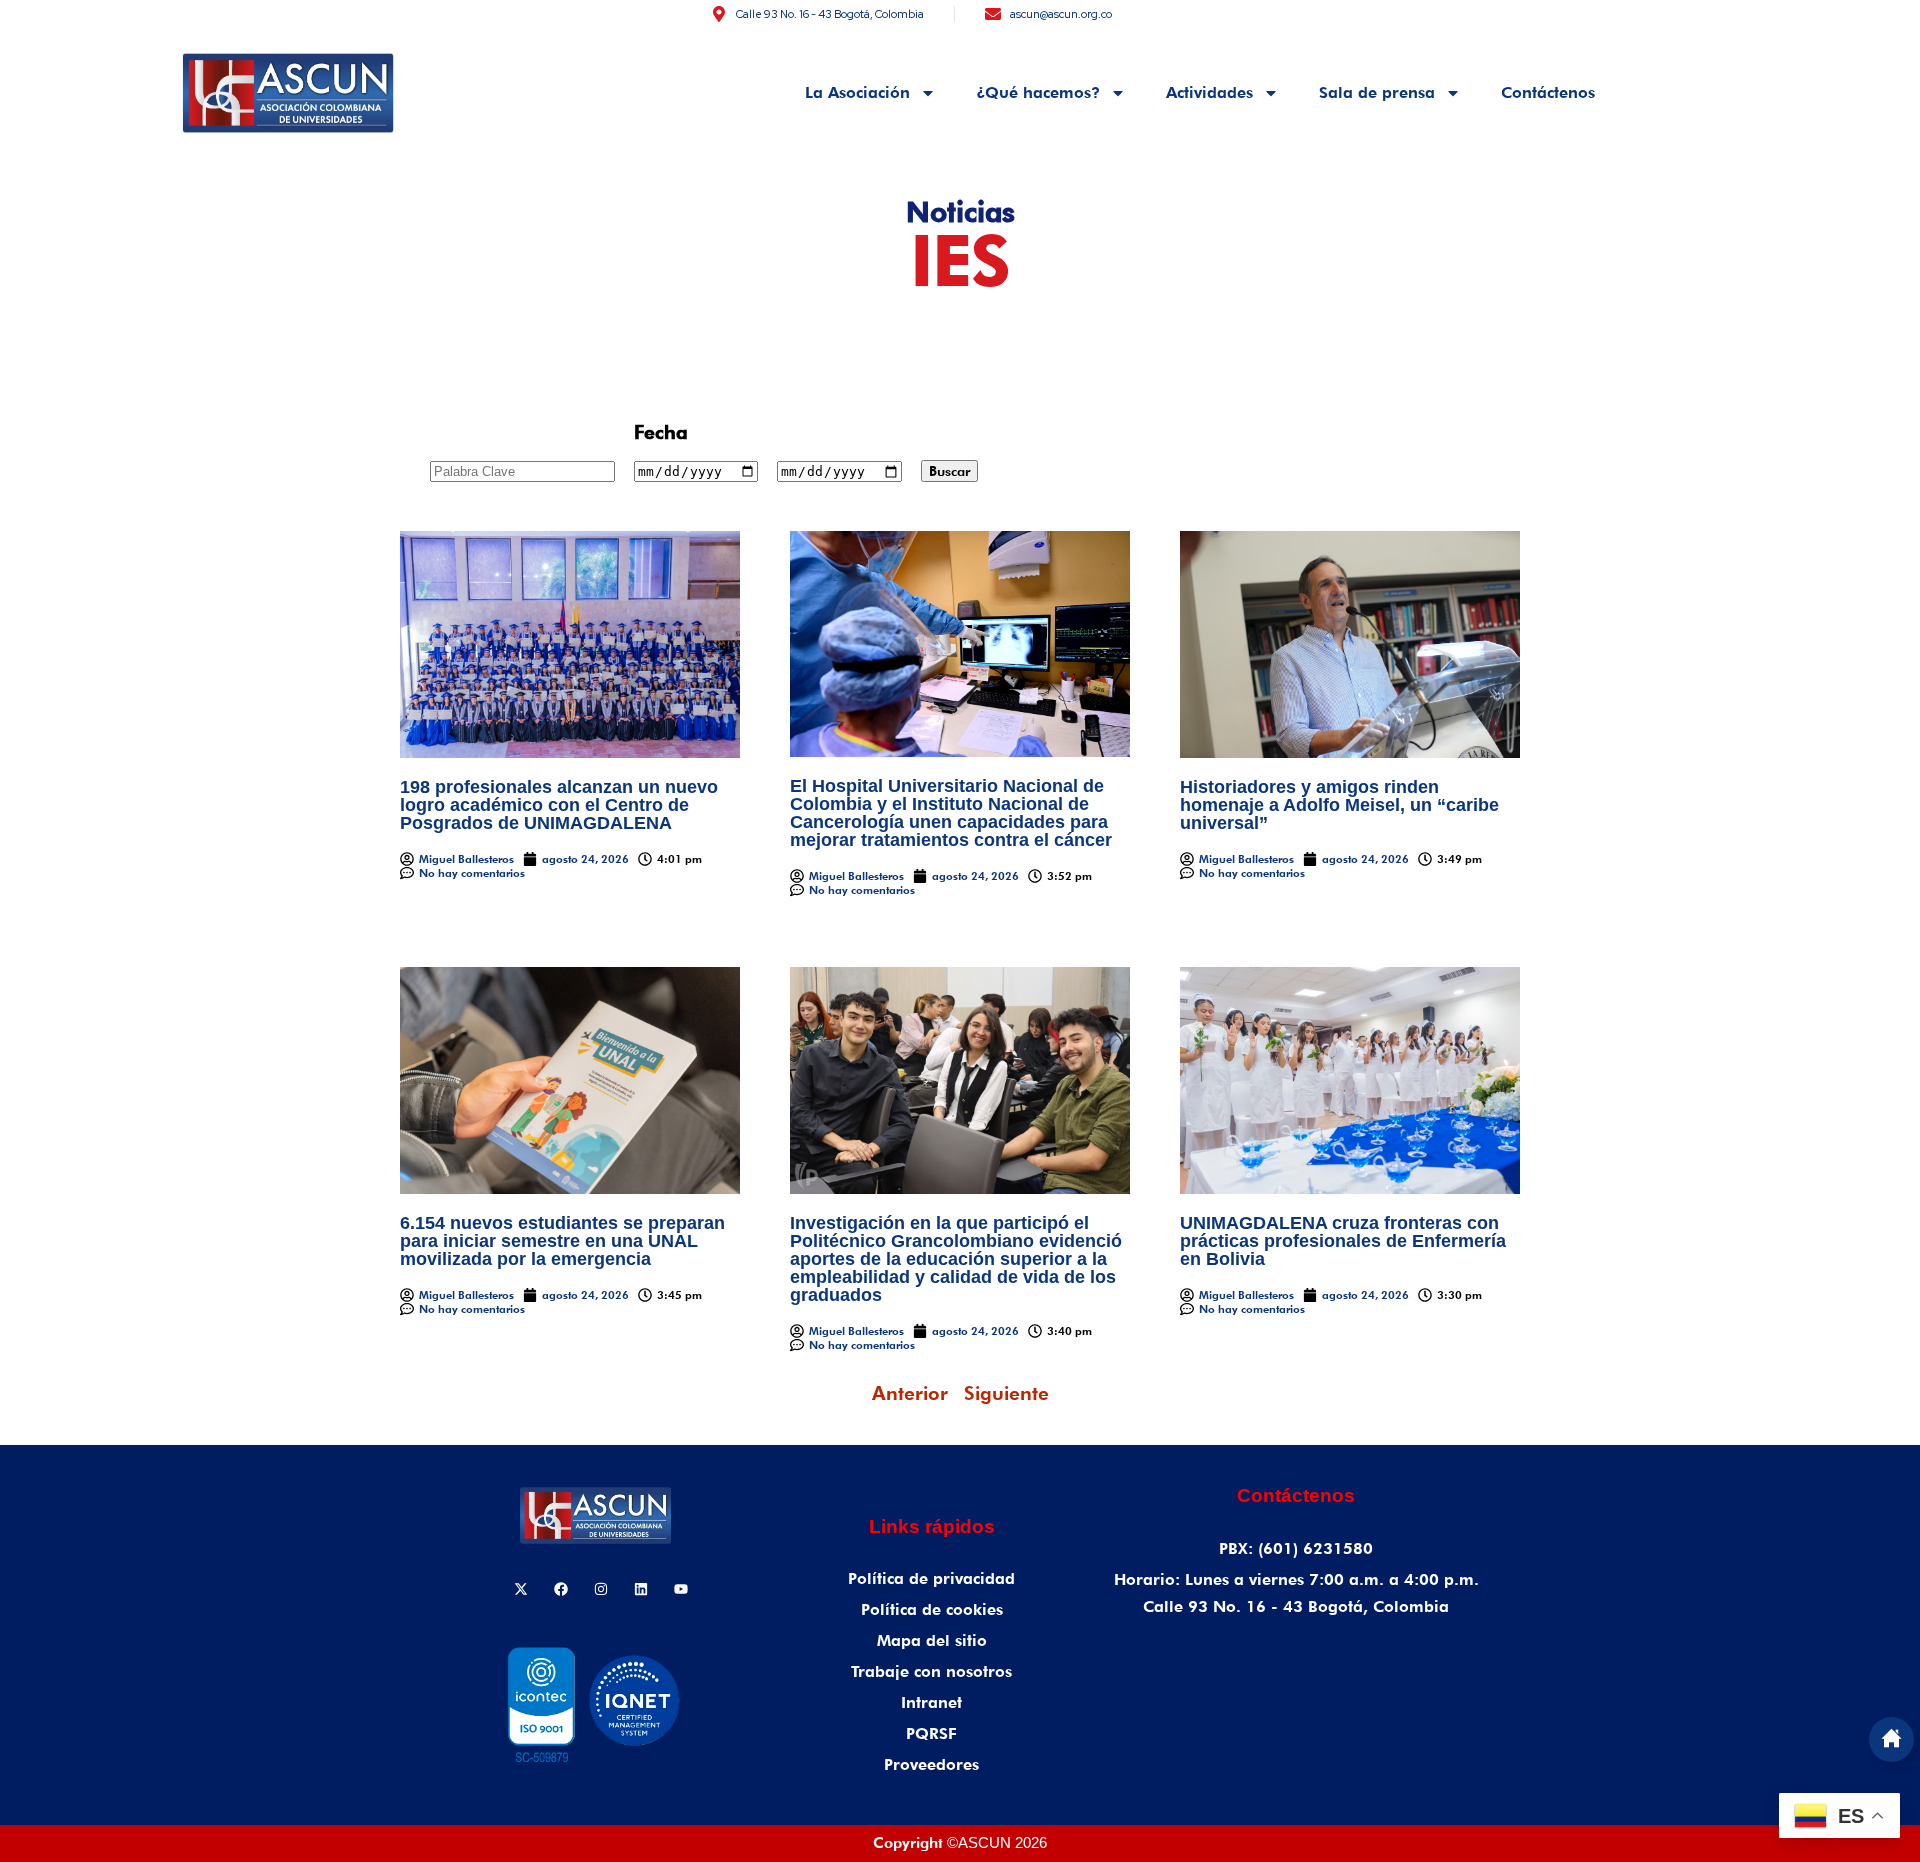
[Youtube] (681, 1589)
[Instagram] (601, 1589)
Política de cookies (932, 1609)
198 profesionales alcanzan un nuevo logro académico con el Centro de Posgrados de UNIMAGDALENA (559, 805)
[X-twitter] (521, 1589)
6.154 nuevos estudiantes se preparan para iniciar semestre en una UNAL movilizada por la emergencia (562, 1241)
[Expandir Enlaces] (1891, 1739)
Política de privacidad (931, 1578)
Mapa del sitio (932, 1640)
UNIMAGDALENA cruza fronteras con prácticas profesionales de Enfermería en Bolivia (1343, 1241)
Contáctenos (1548, 92)
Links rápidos (932, 1526)
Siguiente (1006, 1393)
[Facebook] (561, 1589)
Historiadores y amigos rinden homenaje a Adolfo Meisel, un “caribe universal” (1339, 805)
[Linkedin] (641, 1589)
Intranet (931, 1702)
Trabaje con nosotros (931, 1671)
